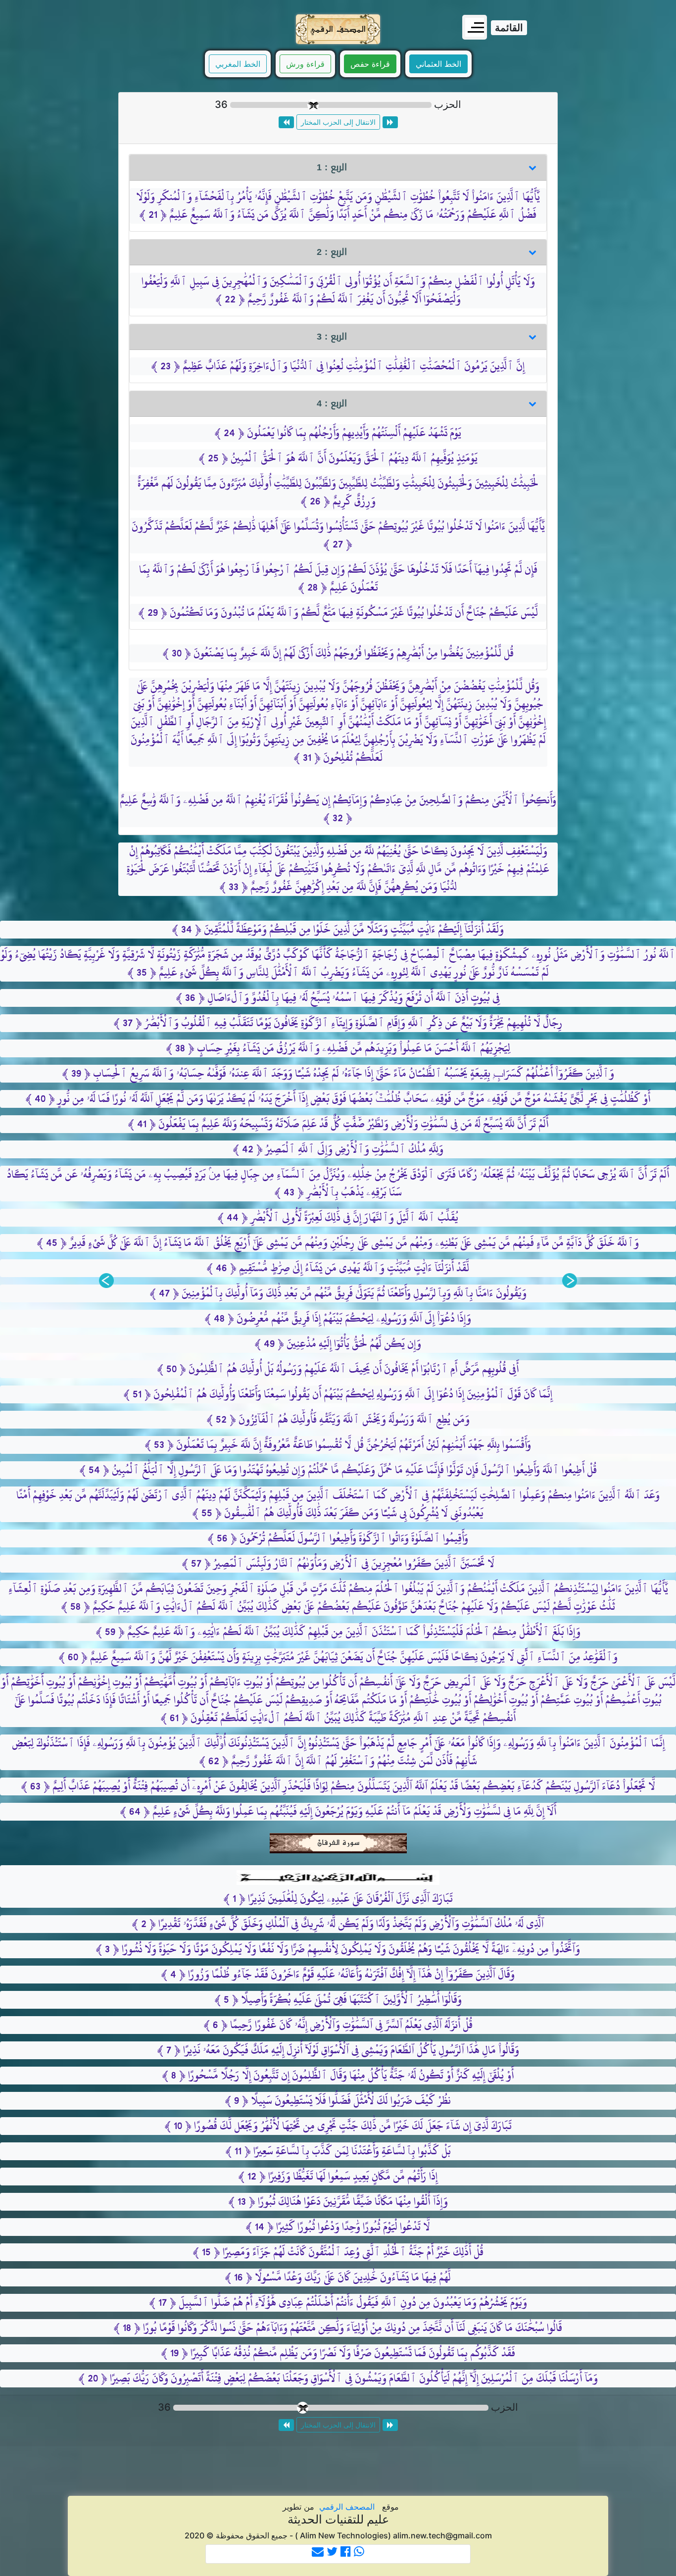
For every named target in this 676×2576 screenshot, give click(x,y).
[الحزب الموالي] (286, 122)
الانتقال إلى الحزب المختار (338, 122)
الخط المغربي (238, 64)
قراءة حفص (370, 64)
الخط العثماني (438, 64)
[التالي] (106, 1281)
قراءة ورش (305, 64)
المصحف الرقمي (347, 2507)
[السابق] (570, 1281)
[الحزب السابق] (390, 122)
